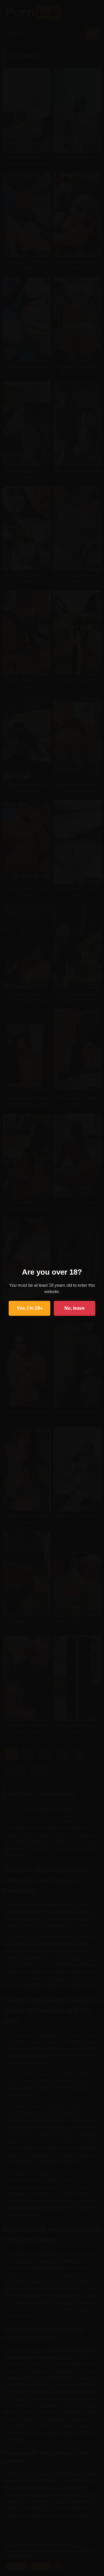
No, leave (75, 1308)
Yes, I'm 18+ (30, 1308)
